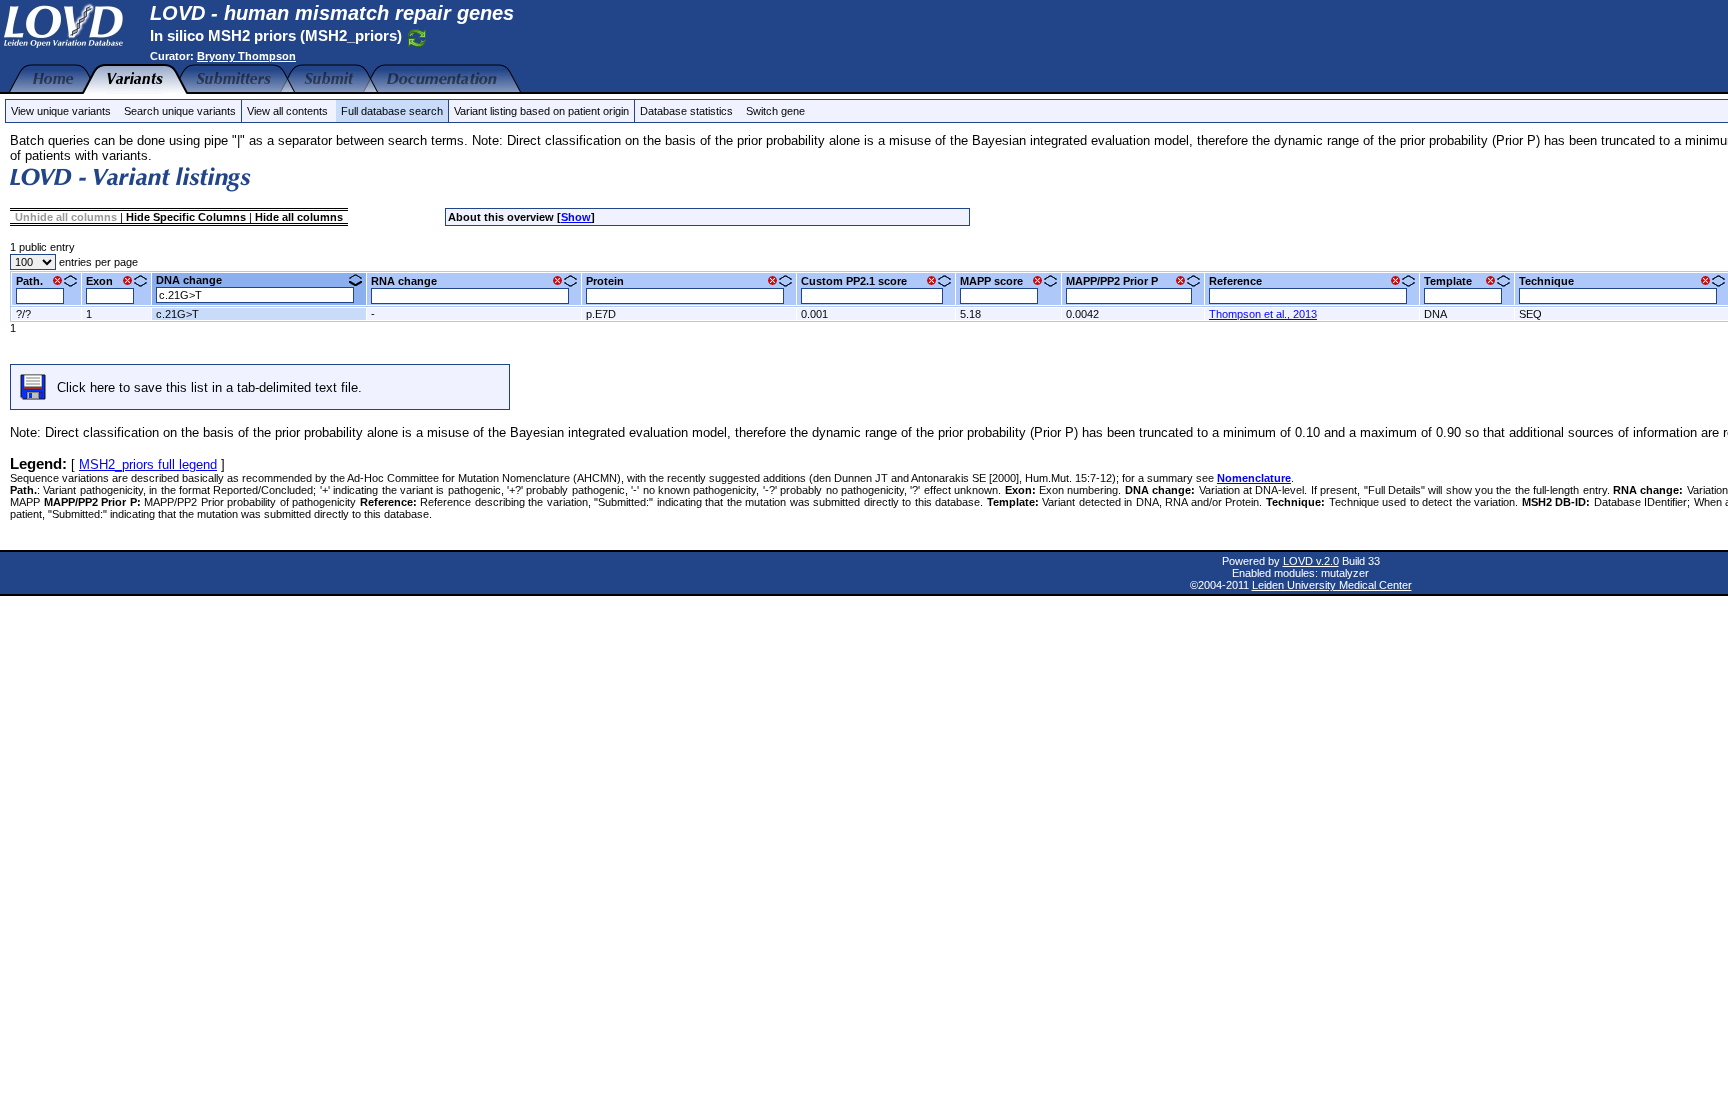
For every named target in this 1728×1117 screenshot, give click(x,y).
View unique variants (61, 111)
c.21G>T (177, 314)
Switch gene (775, 111)
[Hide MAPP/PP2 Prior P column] (1180, 280)
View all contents (287, 111)
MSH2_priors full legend (148, 464)
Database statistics (686, 111)
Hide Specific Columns (186, 217)
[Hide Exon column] (127, 280)
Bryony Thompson (246, 56)
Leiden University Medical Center (1332, 585)
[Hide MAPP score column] (1037, 280)
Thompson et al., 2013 (1263, 314)
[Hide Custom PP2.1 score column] (931, 280)
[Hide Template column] (1490, 280)
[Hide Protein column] (772, 280)
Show (576, 217)
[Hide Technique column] (1705, 280)
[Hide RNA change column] (557, 280)
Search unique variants (180, 111)
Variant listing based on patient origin (541, 111)
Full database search (392, 111)
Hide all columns (299, 217)
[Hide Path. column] (57, 280)
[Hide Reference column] (1395, 280)
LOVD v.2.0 (1311, 561)
